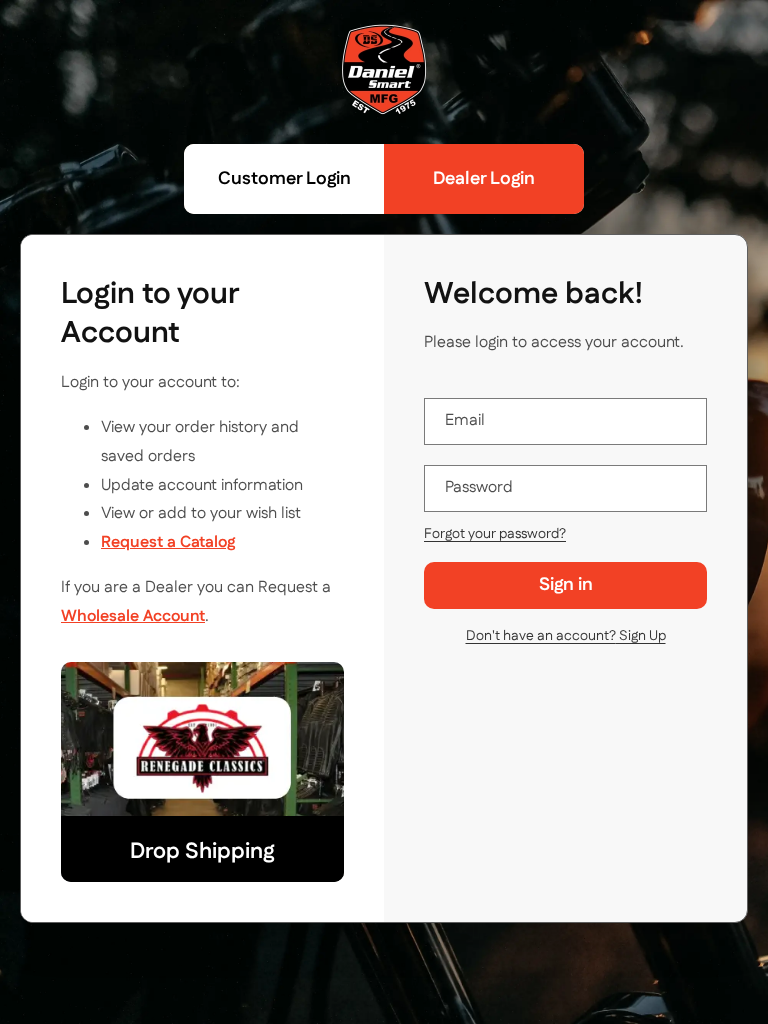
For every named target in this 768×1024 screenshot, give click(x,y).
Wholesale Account (133, 616)
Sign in (566, 585)
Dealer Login (484, 179)
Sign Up (566, 636)
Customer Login (284, 179)
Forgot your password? (495, 534)
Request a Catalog (168, 542)
